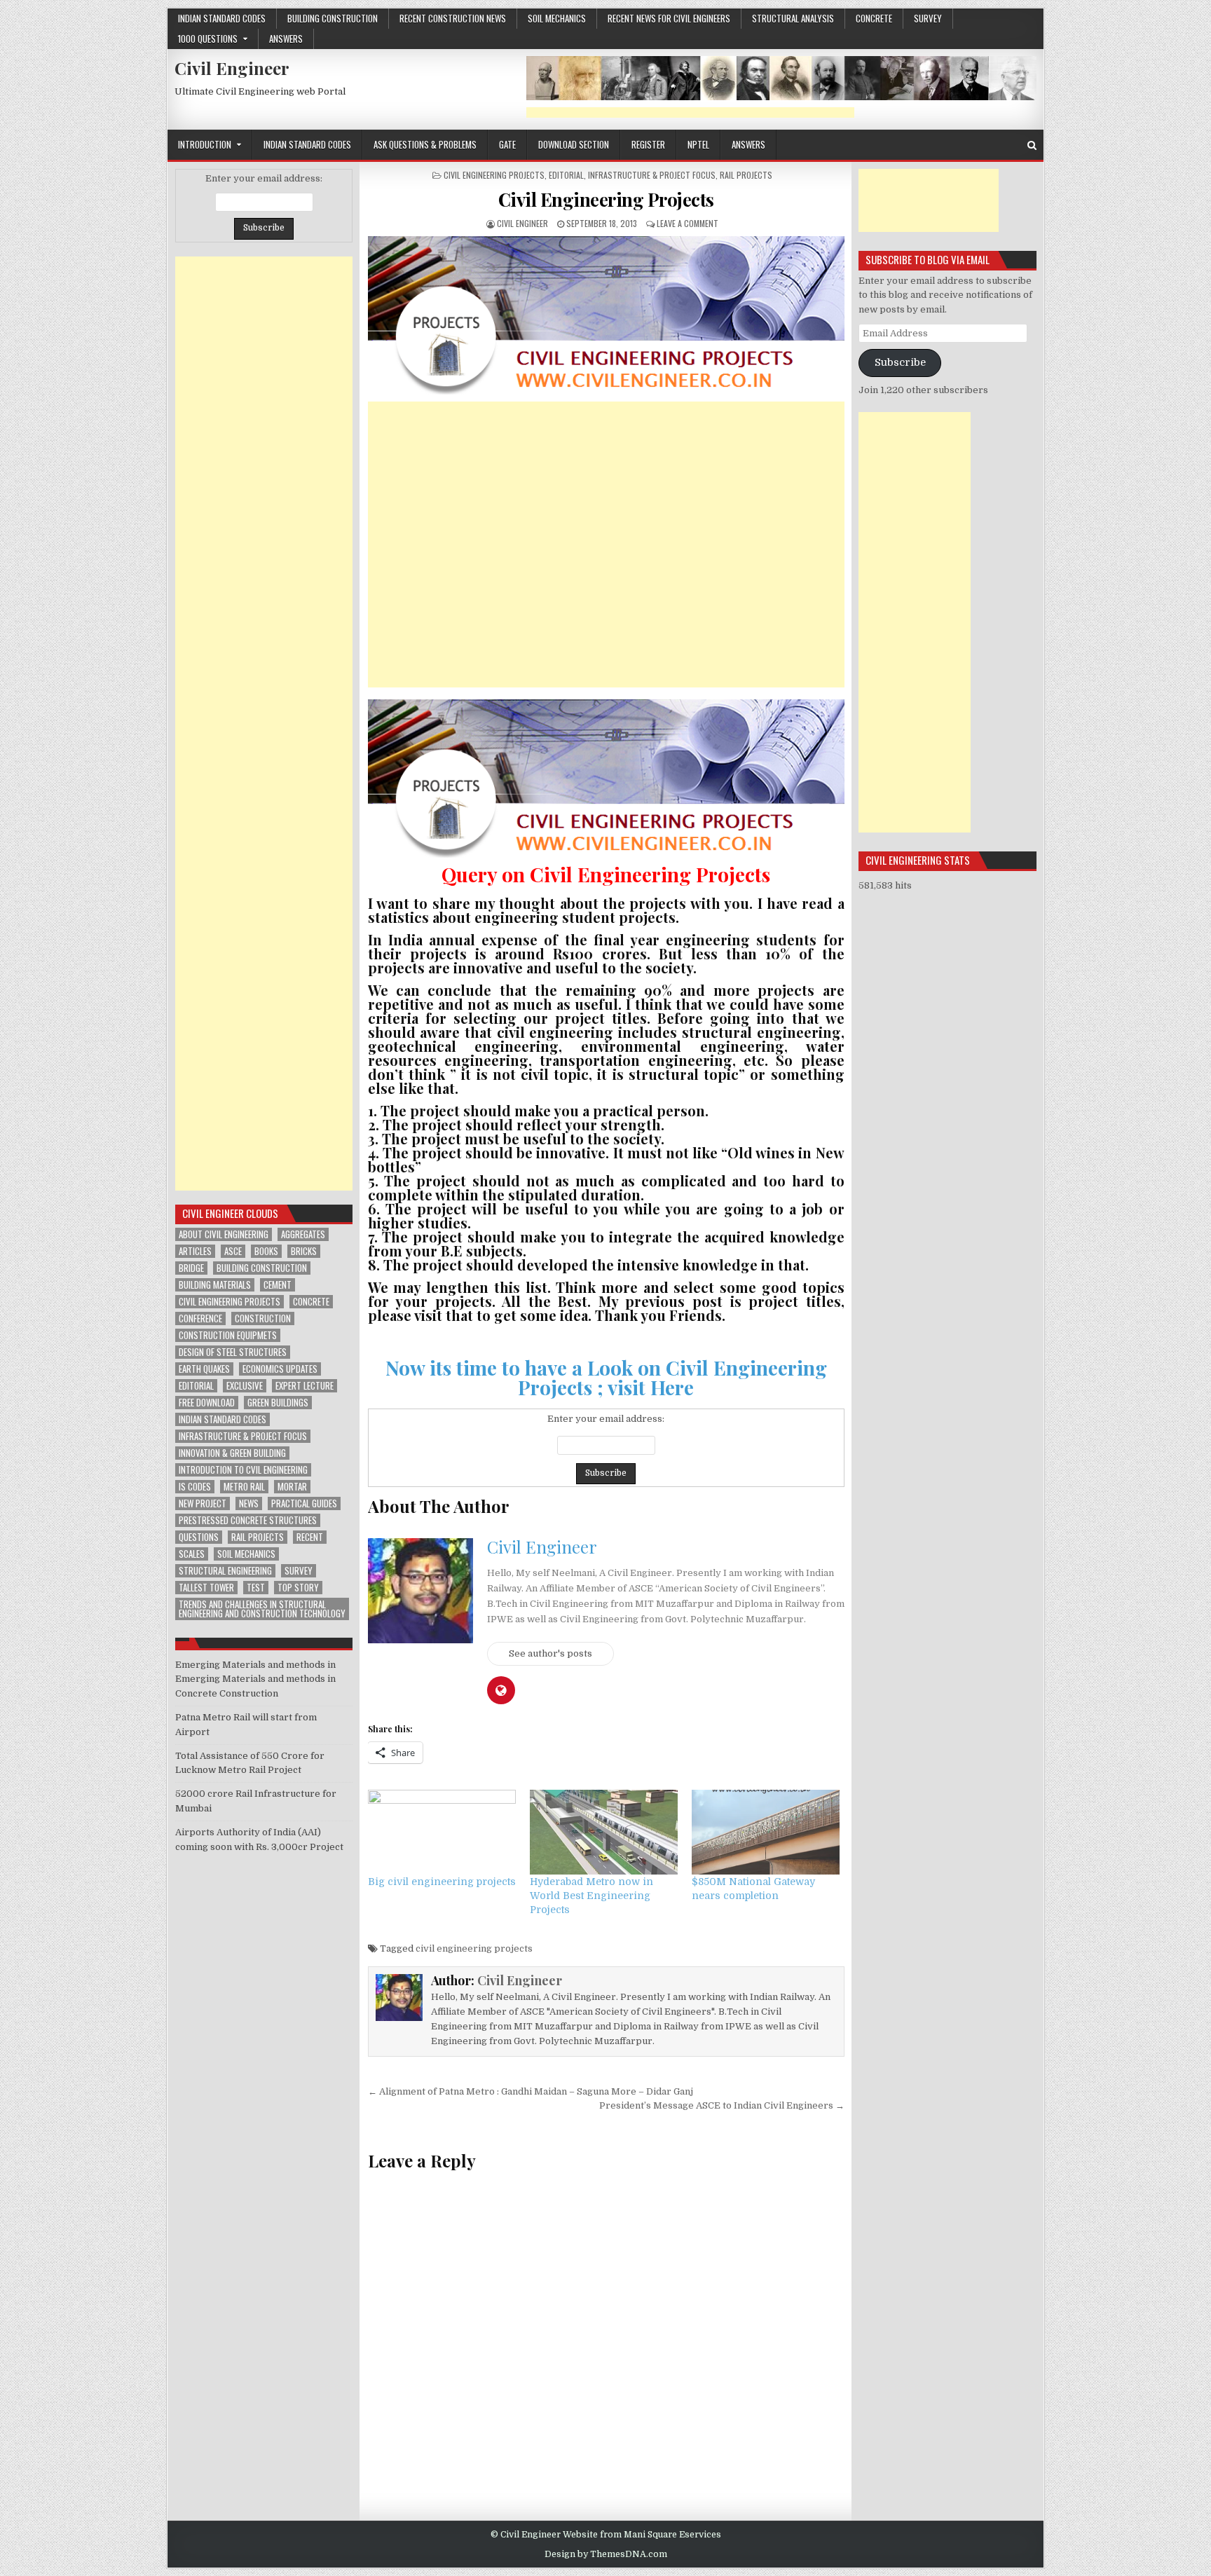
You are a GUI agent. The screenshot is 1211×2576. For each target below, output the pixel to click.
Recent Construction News (453, 18)
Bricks (304, 1251)
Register (648, 144)
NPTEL (698, 144)
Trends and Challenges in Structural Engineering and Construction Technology (262, 1609)
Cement (278, 1285)
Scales (192, 1554)
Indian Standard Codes (222, 18)
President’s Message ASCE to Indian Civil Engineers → (722, 2105)
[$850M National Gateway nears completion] (766, 1832)
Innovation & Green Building (232, 1453)
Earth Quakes (204, 1369)
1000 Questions (208, 39)
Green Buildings (278, 1403)
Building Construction (333, 18)
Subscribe (900, 363)
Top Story (298, 1588)
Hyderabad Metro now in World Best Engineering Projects (591, 1896)
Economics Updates (280, 1369)
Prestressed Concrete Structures (248, 1520)
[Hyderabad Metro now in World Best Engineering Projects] (604, 1832)
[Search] (1032, 145)
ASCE (233, 1251)
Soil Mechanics (557, 18)
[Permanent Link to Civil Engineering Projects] (606, 315)
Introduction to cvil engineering (243, 1470)
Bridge (191, 1268)
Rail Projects (746, 175)
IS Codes (195, 1487)
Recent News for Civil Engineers (669, 18)
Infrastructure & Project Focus (652, 175)
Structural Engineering (225, 1571)
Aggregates (303, 1234)
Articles (195, 1251)
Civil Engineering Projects (494, 175)
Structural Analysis (793, 18)
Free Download (207, 1403)
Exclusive (245, 1386)
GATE (507, 144)
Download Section (574, 144)
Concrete (311, 1302)
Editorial (566, 175)
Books (266, 1251)
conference (200, 1318)
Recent (310, 1537)
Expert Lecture (305, 1386)
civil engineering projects (474, 1948)
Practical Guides (304, 1503)
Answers (286, 39)
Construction (263, 1318)
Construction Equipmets (228, 1335)
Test (256, 1588)
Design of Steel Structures (233, 1352)
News (249, 1503)
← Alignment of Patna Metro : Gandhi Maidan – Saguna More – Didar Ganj (531, 2091)
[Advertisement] (690, 112)
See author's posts (550, 1653)
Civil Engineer (232, 68)
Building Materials (215, 1285)
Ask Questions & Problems (425, 144)
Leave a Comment (687, 223)
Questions (199, 1537)
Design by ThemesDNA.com (606, 2554)
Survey (928, 18)
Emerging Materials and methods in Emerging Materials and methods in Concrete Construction (255, 1679)
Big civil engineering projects (442, 1882)
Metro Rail (244, 1487)
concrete (874, 18)
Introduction (205, 144)
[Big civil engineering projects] (442, 1832)
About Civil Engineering (224, 1234)
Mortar (292, 1487)
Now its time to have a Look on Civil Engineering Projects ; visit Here (606, 1377)
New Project (203, 1503)
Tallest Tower (206, 1588)
